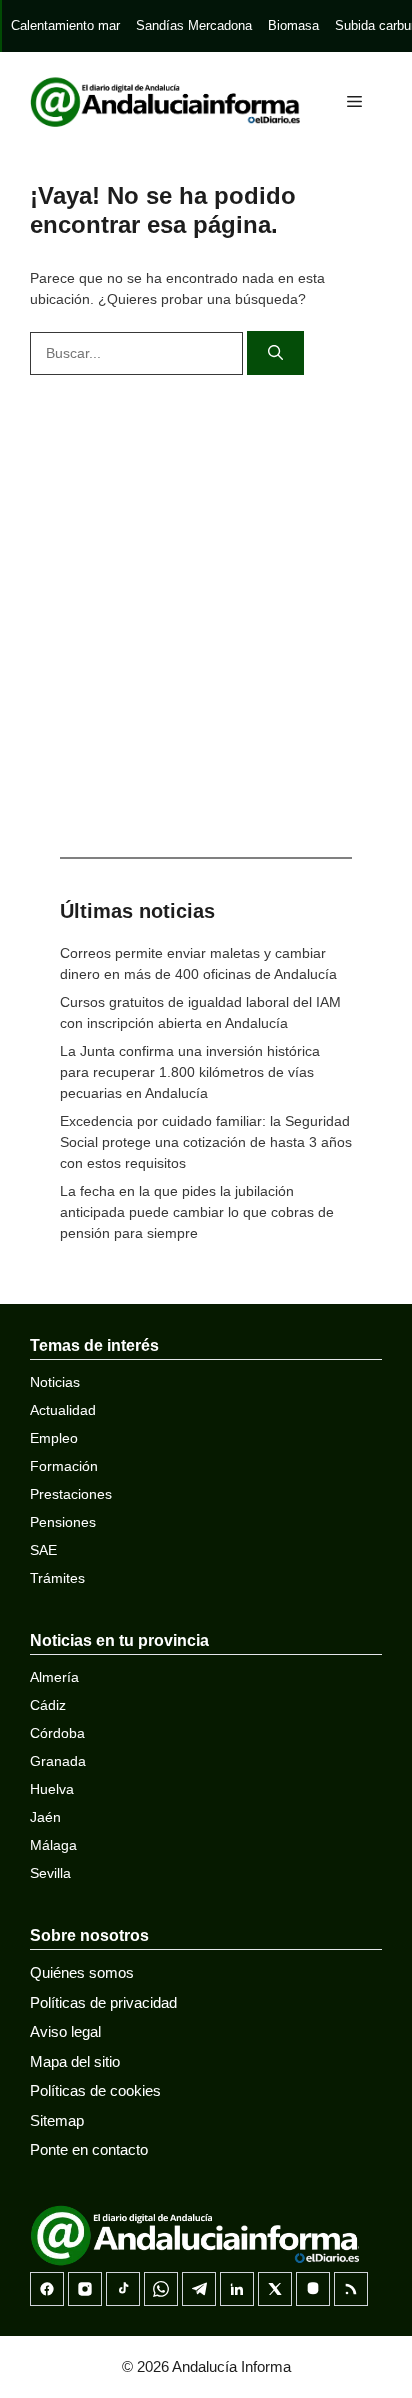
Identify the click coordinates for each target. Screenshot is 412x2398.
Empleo (54, 1438)
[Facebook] (47, 2289)
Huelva (52, 1789)
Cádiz (48, 1705)
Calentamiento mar (65, 25)
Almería (54, 1677)
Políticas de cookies (95, 2090)
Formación (64, 1466)
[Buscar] (275, 353)
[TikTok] (123, 2289)
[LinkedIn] (237, 2289)
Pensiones (63, 1522)
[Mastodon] (313, 2289)
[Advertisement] (206, 611)
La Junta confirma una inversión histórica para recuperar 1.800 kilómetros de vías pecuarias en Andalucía (190, 1072)
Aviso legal (65, 2031)
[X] (275, 2289)
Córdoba (57, 1733)
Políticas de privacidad (103, 2002)
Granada (58, 1761)
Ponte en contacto (89, 2149)
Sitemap (57, 2120)
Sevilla (50, 1873)
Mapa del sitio (75, 2061)
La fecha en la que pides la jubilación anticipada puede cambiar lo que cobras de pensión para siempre (197, 1212)
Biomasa (293, 25)
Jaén (45, 1817)
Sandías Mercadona (194, 25)
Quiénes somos (82, 1972)
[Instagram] (85, 2289)
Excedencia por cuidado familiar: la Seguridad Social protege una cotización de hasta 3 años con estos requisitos (206, 1142)
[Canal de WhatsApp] (161, 2289)
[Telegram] (199, 2289)
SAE (43, 1550)
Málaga (53, 1845)
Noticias (55, 1382)
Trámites (57, 1578)
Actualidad (63, 1410)
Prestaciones (71, 1494)
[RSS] (351, 2289)
